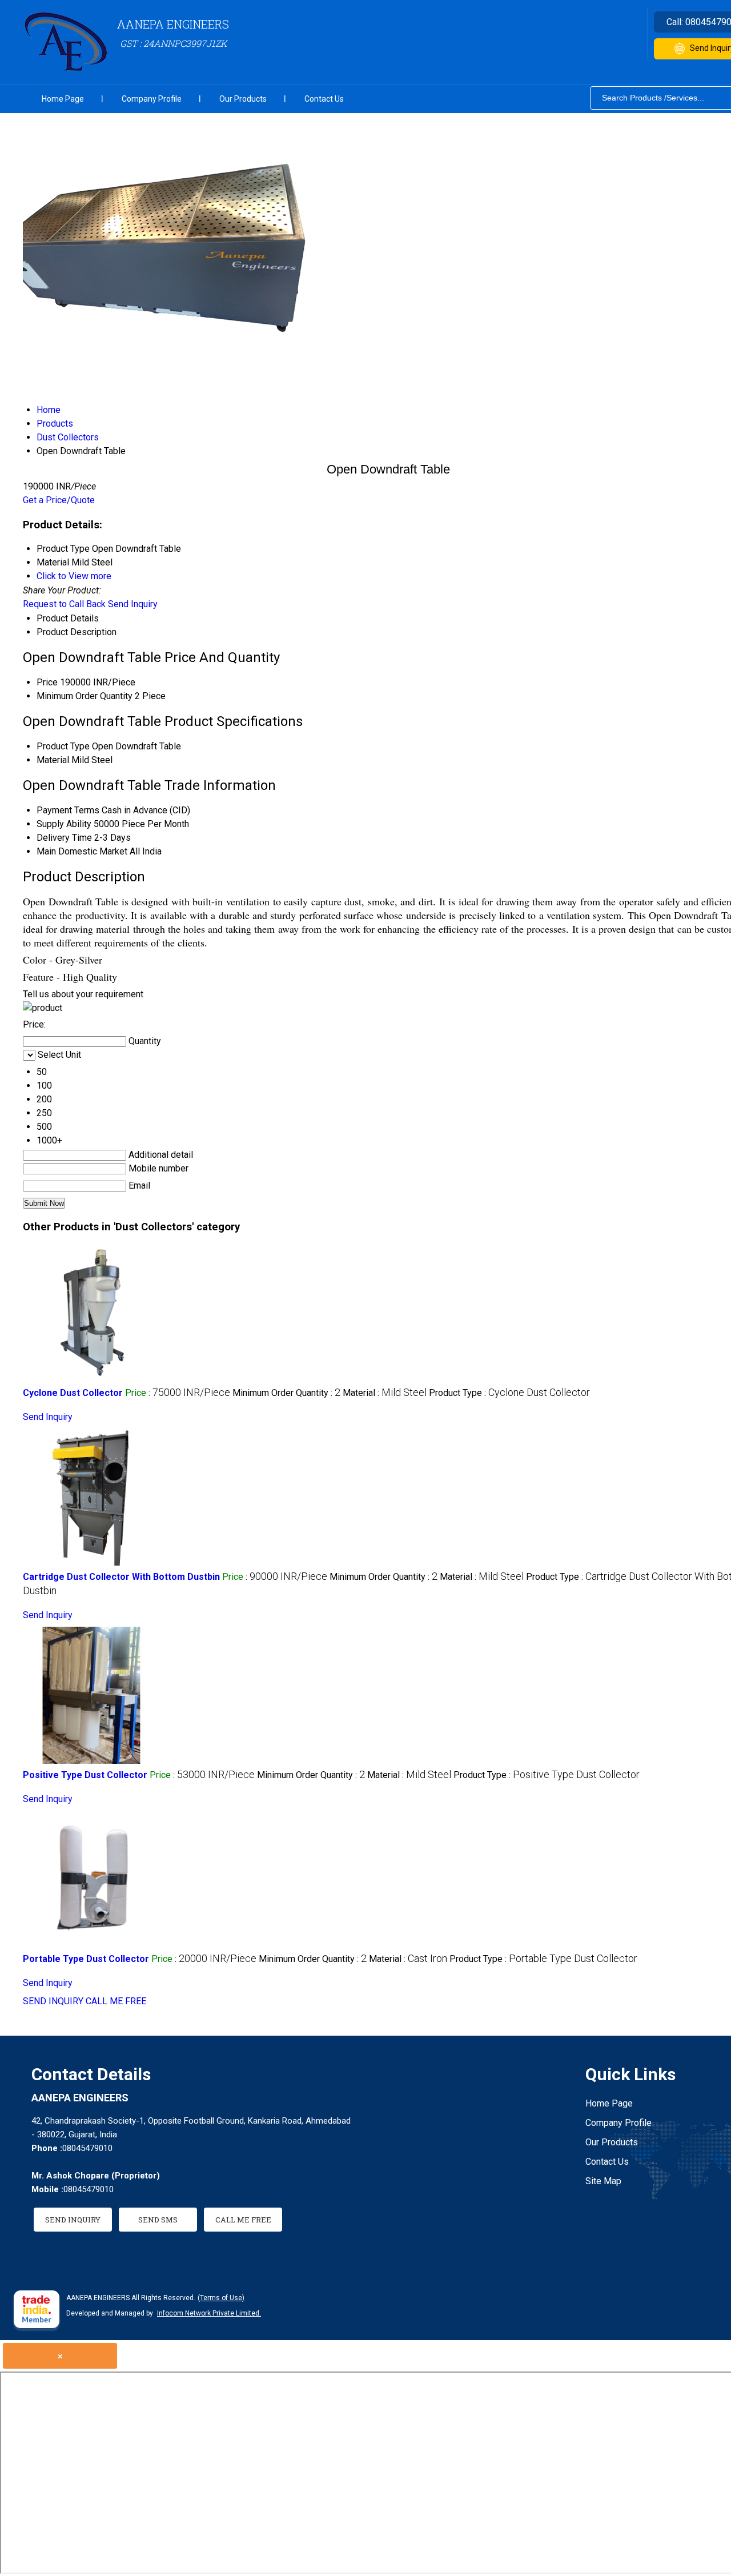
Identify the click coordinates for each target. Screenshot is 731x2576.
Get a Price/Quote (59, 500)
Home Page (63, 99)
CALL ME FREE (116, 2001)
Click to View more (74, 576)
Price (47, 682)
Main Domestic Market (82, 851)
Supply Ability (64, 824)
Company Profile (152, 99)
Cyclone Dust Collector (73, 1393)
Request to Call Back (64, 604)
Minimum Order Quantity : (286, 1393)
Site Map (603, 2181)
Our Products (243, 99)
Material (53, 760)
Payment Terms (68, 810)
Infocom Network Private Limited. (209, 2313)
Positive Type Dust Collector (85, 1775)
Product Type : (509, 1393)
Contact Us (324, 99)
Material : (385, 1393)
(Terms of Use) (221, 2298)
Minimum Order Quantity (85, 696)
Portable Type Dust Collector (86, 1959)
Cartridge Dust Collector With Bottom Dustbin (121, 1577)
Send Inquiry (133, 604)
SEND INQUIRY (53, 2001)
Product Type (63, 746)
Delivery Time (64, 838)
